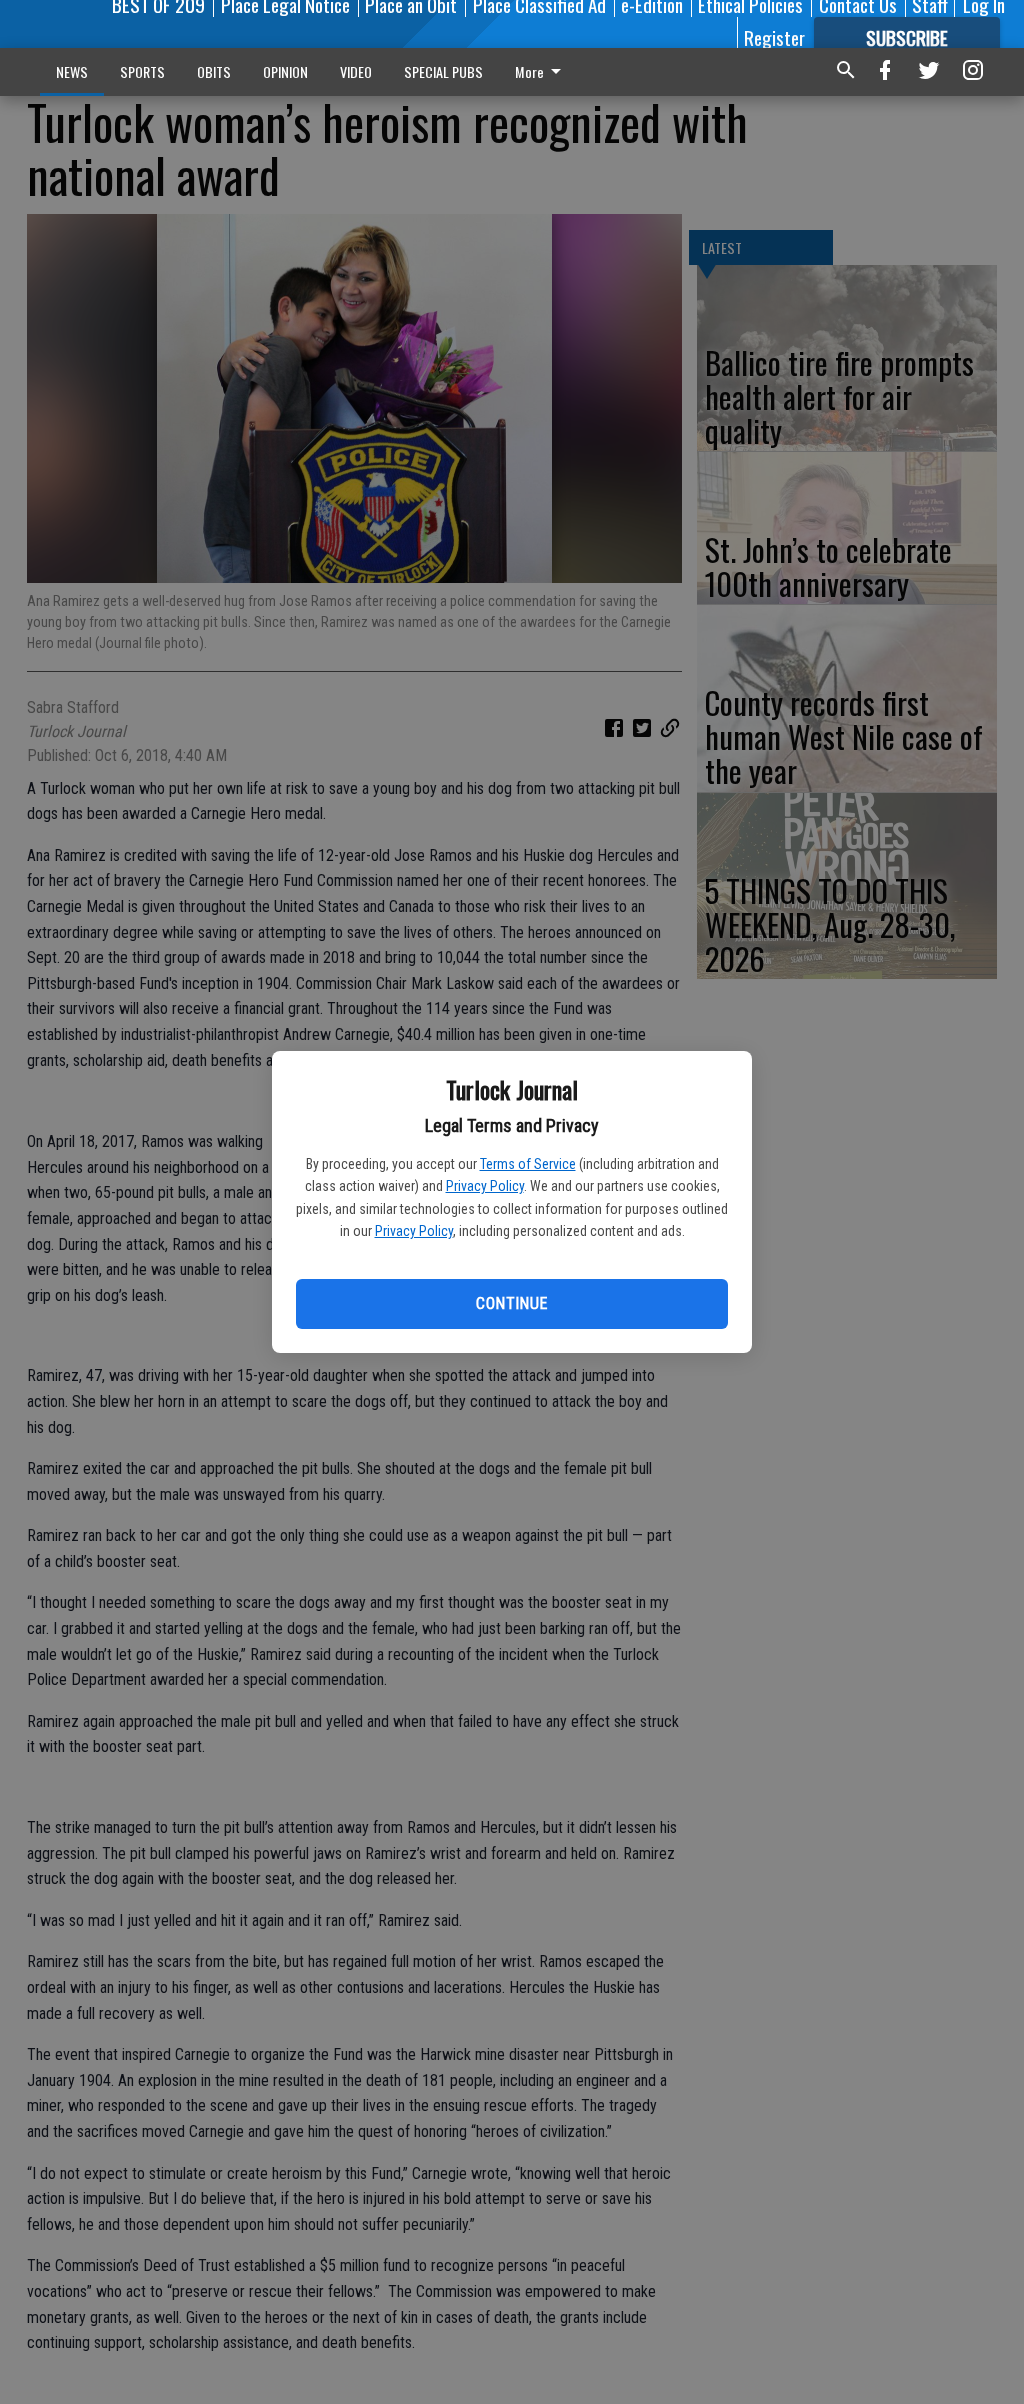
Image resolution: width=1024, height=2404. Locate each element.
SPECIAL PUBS (443, 71)
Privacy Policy (485, 1186)
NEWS (72, 71)
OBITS (214, 71)
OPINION (285, 71)
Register (774, 37)
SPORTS (142, 71)
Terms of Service (528, 1164)
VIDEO (356, 71)
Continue (511, 1303)
